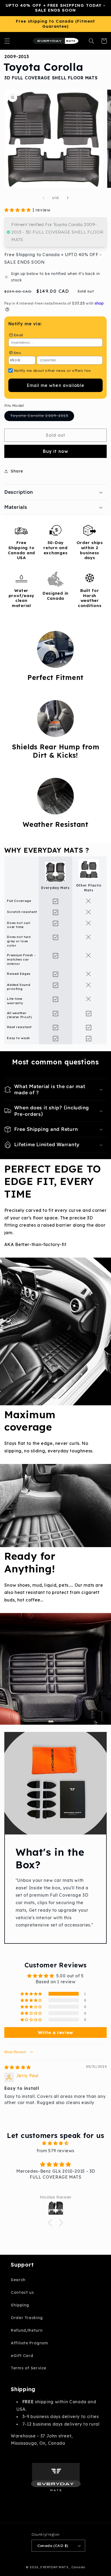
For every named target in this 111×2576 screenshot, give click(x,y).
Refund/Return (27, 2330)
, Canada (77, 2567)
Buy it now (56, 451)
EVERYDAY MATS (54, 2567)
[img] (18, 2067)
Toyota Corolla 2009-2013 (42, 417)
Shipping (20, 2305)
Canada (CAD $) (53, 2545)
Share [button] (17, 471)
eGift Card (22, 2356)
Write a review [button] (55, 2032)
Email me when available (55, 385)
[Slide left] (43, 198)
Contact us (22, 2292)
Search (18, 2280)
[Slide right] (68, 198)
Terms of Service (29, 2368)
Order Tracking (27, 2318)
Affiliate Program (30, 2343)
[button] (7, 41)
